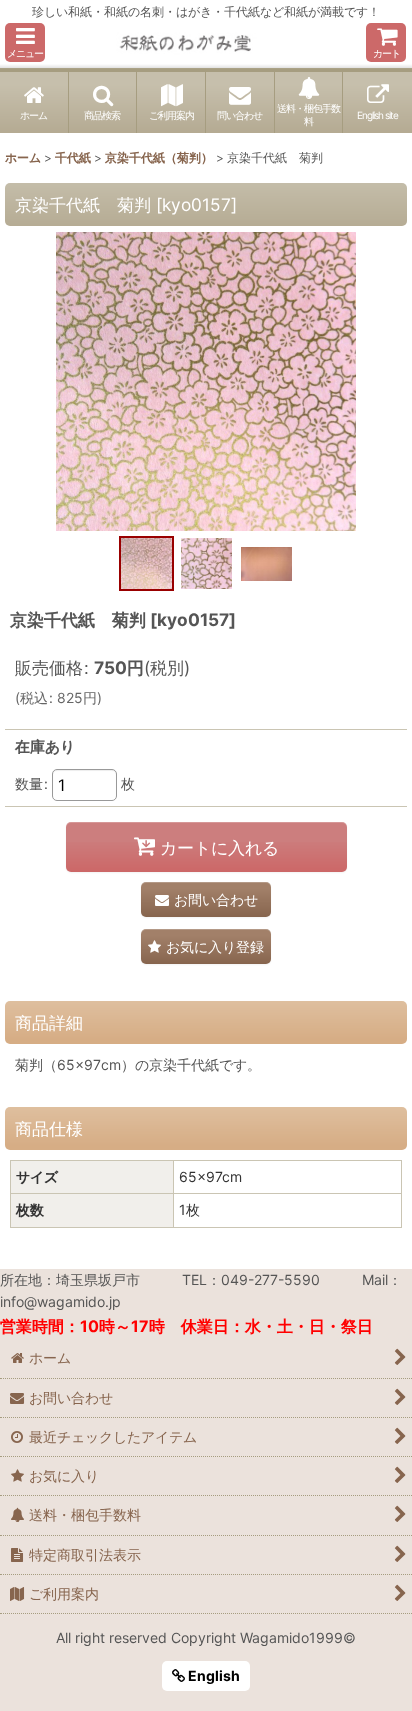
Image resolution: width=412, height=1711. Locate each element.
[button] (25, 42)
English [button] (212, 1675)
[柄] (206, 381)
